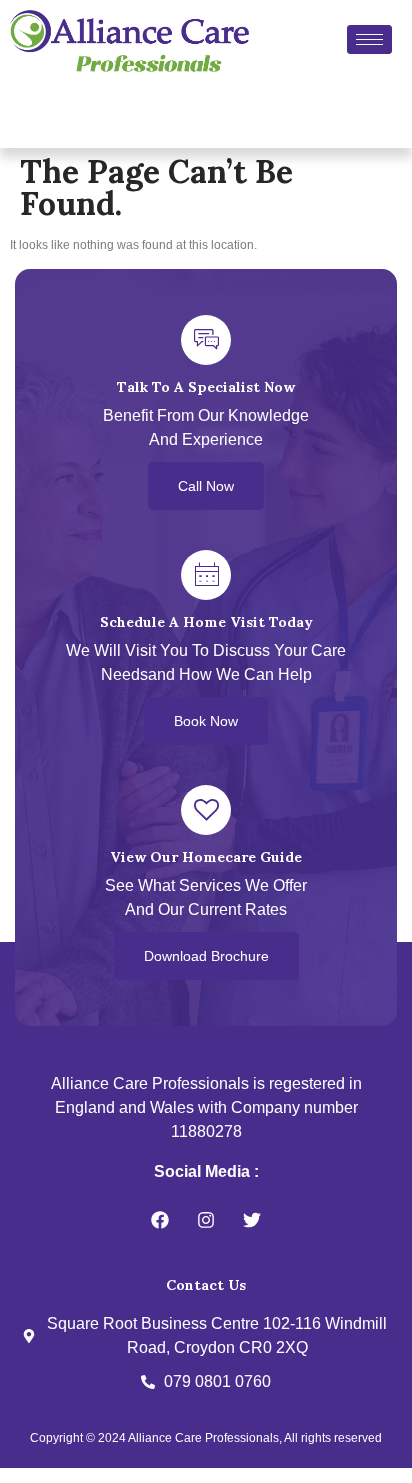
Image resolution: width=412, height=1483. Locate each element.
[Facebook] (160, 1220)
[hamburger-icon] (369, 39)
